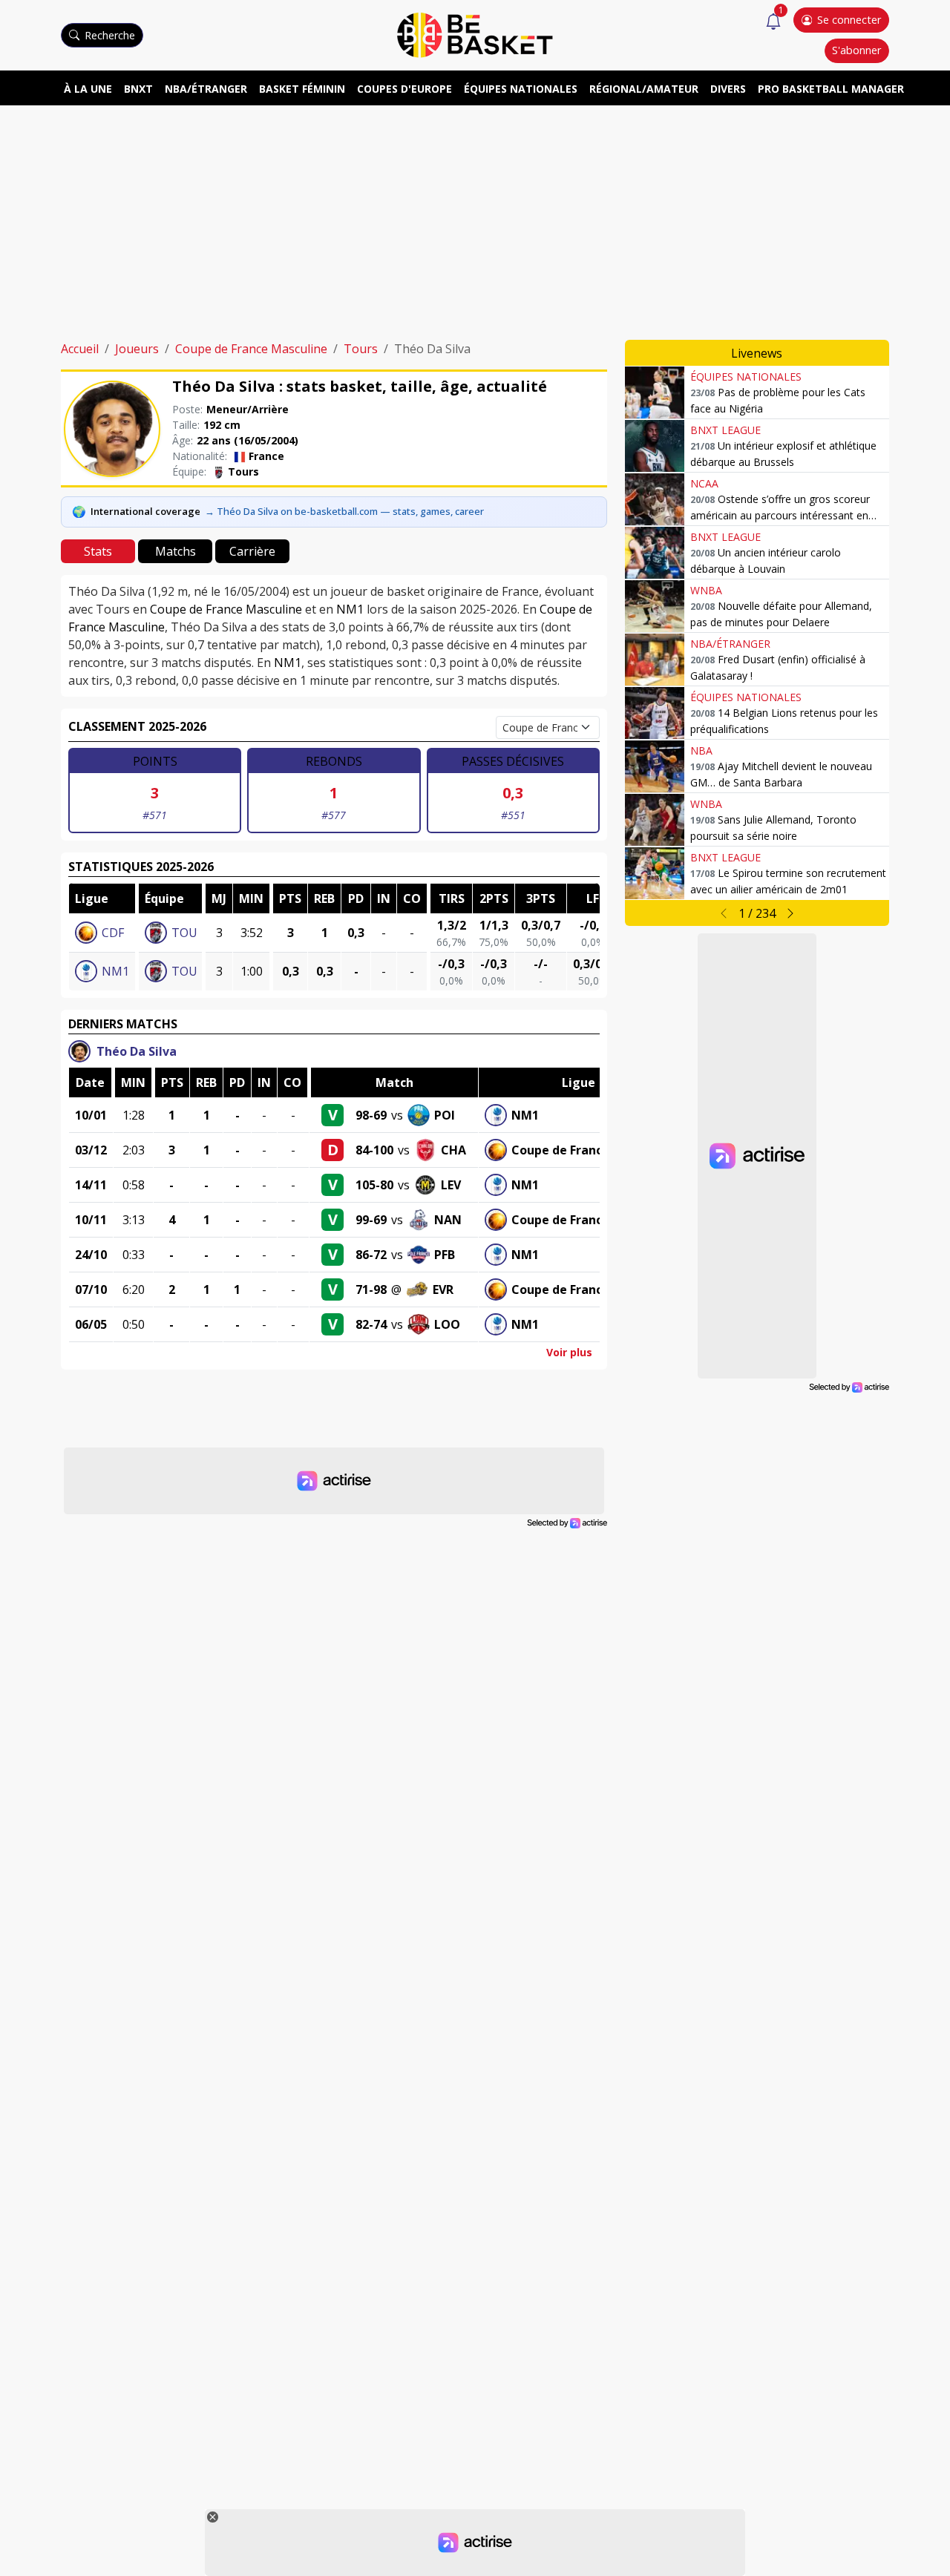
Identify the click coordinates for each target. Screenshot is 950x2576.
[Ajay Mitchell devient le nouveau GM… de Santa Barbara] (655, 766)
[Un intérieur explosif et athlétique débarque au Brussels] (655, 446)
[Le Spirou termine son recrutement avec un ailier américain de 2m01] (655, 873)
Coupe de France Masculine (251, 349)
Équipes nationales (521, 89)
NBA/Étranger (206, 89)
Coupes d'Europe (404, 89)
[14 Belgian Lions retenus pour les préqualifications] (655, 713)
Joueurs (137, 349)
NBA (701, 750)
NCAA (704, 483)
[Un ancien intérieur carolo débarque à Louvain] (655, 553)
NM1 (350, 609)
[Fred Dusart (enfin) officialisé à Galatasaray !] (655, 660)
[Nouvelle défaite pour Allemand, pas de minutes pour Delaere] (655, 606)
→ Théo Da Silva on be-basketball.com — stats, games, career (344, 511)
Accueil (80, 349)
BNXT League (725, 430)
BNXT (138, 89)
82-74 (371, 1324)
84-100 (374, 1150)
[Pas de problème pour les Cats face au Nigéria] (655, 392)
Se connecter (849, 20)
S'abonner (856, 50)
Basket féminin (302, 89)
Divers (728, 89)
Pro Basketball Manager (831, 89)
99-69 (371, 1220)
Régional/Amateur (644, 89)
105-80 (374, 1185)
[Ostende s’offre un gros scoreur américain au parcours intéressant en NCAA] (655, 499)
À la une (88, 89)
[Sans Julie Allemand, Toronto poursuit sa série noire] (655, 820)
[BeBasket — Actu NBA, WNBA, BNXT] (475, 34)
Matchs (176, 551)
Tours (361, 349)
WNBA (706, 590)
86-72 (371, 1255)
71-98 (371, 1289)
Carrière (252, 551)
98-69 (371, 1115)
